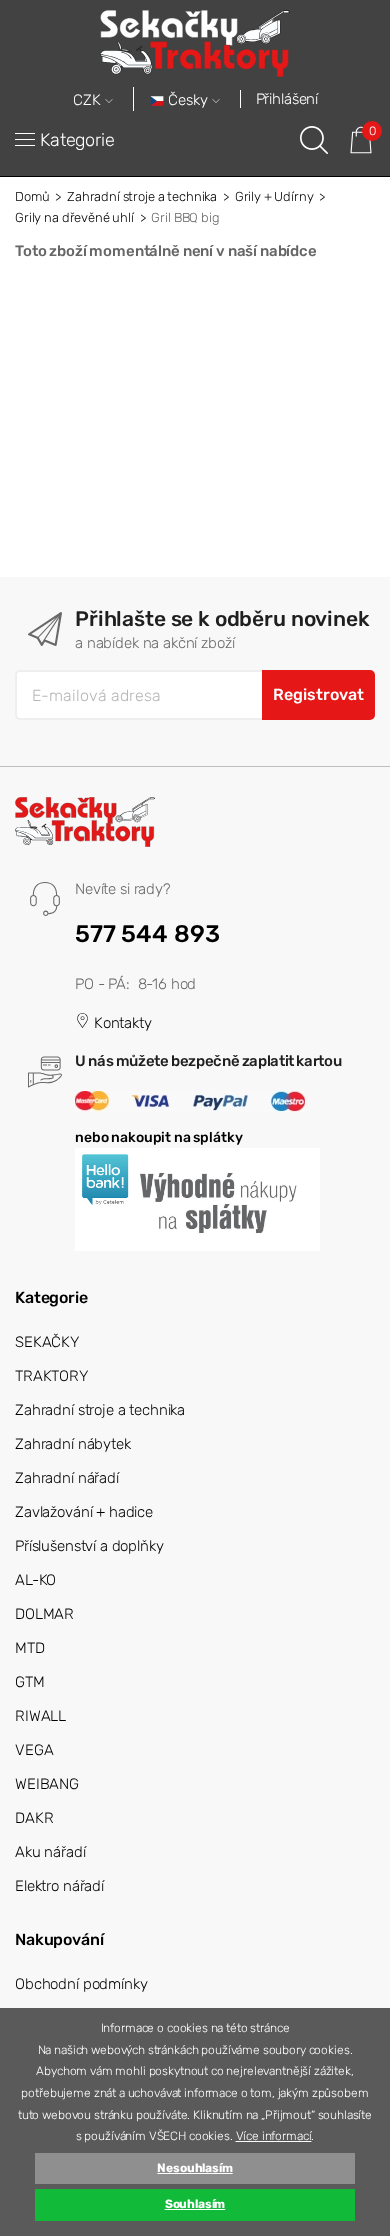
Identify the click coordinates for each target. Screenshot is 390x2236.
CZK (89, 100)
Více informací (274, 2136)
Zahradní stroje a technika (142, 196)
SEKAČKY (47, 1342)
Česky (188, 100)
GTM (30, 1682)
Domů (32, 196)
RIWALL (40, 1716)
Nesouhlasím (194, 2168)
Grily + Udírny (274, 196)
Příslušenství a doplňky (89, 1546)
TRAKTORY (51, 1376)
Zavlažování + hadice (84, 1512)
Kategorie (77, 140)
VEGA (34, 1750)
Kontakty (121, 1023)
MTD (30, 1648)
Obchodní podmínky (81, 1984)
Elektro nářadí (59, 1886)
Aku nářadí (50, 1852)
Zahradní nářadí (67, 1478)
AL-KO (35, 1580)
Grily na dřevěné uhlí (74, 217)
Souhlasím (195, 2204)
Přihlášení (287, 99)
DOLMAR (44, 1614)
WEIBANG (47, 1784)
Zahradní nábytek (73, 1444)
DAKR (34, 1818)
